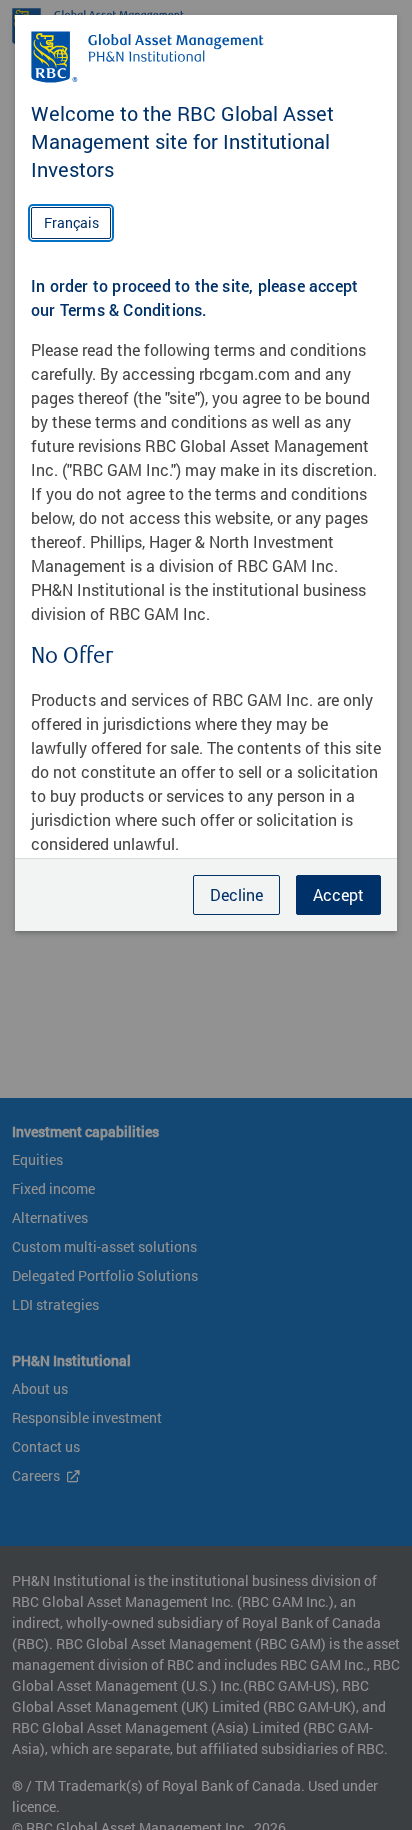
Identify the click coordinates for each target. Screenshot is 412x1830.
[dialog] (206, 915)
